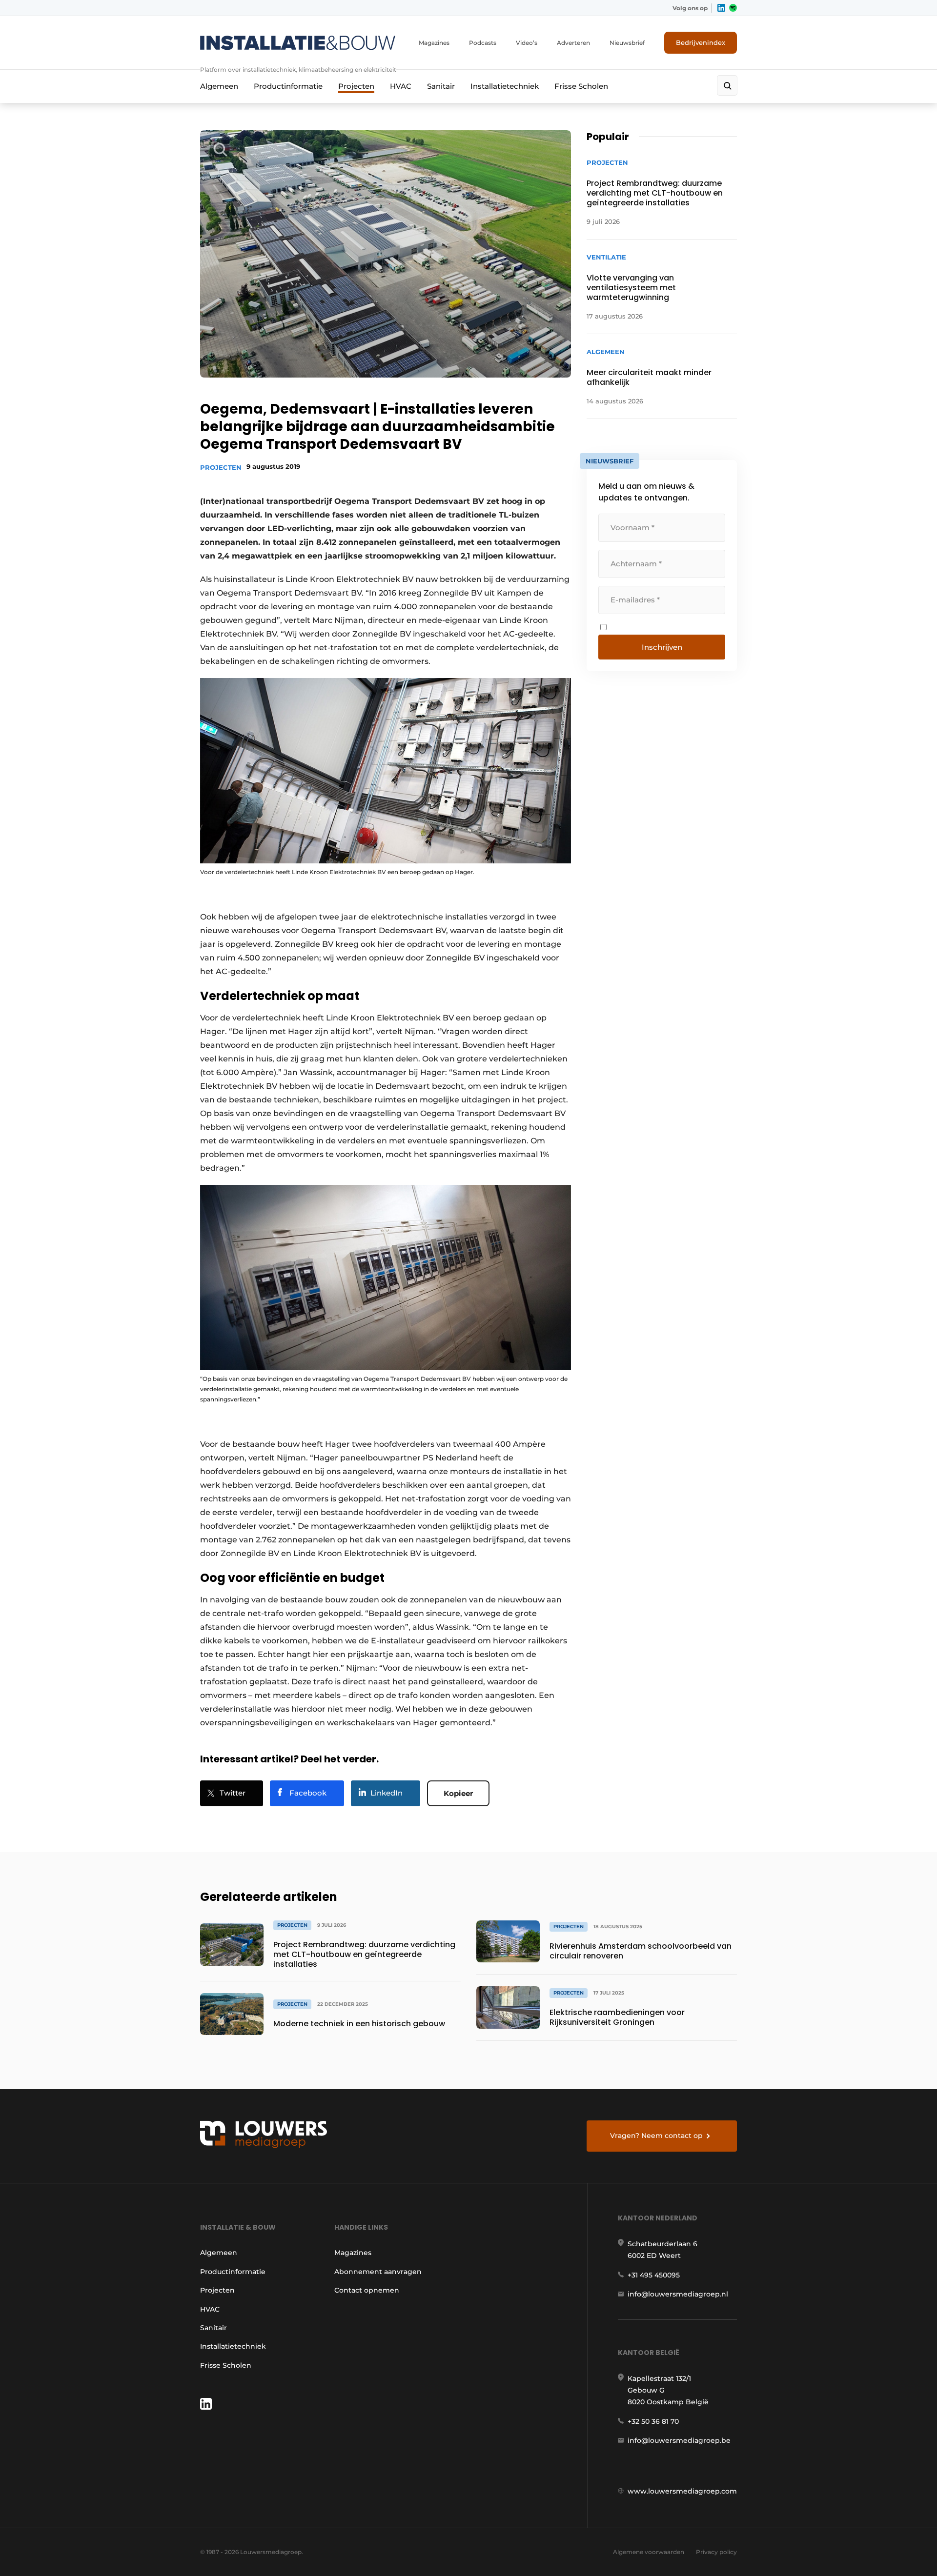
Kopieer (458, 1793)
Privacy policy (716, 2552)
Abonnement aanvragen (378, 2272)
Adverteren (573, 43)
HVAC (401, 86)
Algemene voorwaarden (649, 2552)
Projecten (356, 86)
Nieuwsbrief (627, 43)
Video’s (527, 43)
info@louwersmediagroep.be (679, 2440)
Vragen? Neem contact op (656, 2136)
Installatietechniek (505, 86)
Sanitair (441, 86)
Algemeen (219, 86)
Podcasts (483, 43)
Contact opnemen (367, 2290)
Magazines (434, 43)
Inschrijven (662, 647)
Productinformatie (288, 86)
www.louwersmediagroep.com (682, 2491)
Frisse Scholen (581, 86)
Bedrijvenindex (701, 42)
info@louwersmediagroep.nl (678, 2294)
